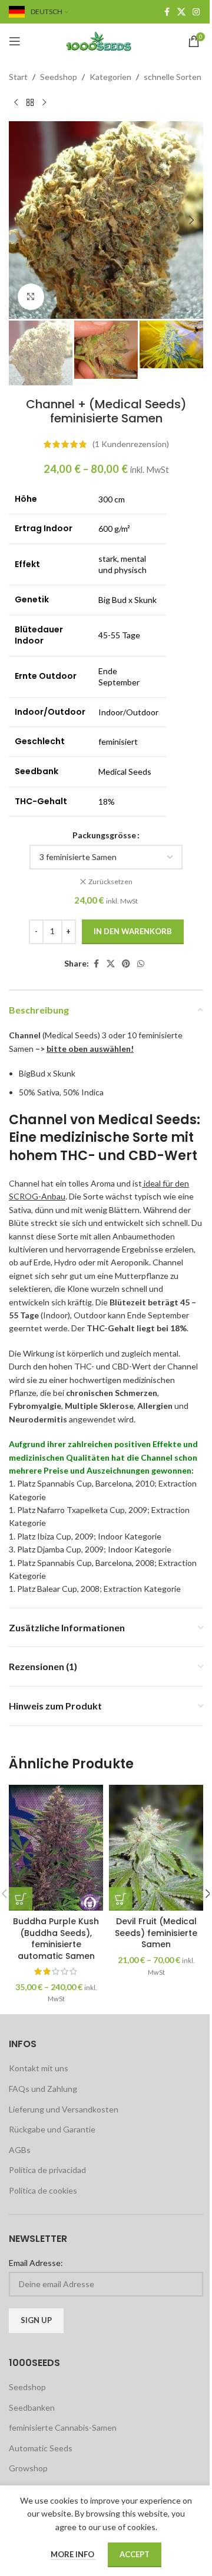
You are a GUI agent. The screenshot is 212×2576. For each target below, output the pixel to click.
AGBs (20, 2150)
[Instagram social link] (196, 12)
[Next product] (44, 102)
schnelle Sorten (173, 77)
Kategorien (110, 77)
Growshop (28, 2468)
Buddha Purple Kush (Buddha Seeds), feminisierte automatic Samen (56, 1939)
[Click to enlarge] (31, 297)
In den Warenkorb (133, 931)
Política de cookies (43, 2190)
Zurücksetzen (110, 882)
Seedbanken (32, 2407)
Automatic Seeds (41, 2448)
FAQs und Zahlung (43, 2089)
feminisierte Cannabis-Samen (63, 2427)
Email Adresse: (36, 2263)
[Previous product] (16, 102)
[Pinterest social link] (126, 964)
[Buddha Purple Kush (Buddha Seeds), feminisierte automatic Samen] (56, 1847)
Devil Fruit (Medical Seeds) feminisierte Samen (156, 1933)
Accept (135, 2554)
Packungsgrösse (104, 835)
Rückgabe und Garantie (52, 2129)
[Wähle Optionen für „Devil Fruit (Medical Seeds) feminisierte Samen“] (121, 1899)
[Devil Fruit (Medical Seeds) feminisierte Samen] (156, 1847)
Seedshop (59, 77)
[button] (21, 220)
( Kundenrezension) (131, 444)
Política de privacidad (47, 2170)
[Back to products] (30, 102)
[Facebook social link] (167, 12)
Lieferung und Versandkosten (64, 2109)
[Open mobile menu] (15, 41)
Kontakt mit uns (39, 2068)
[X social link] (181, 12)
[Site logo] (106, 40)
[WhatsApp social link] (141, 964)
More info (73, 2554)
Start (18, 77)
